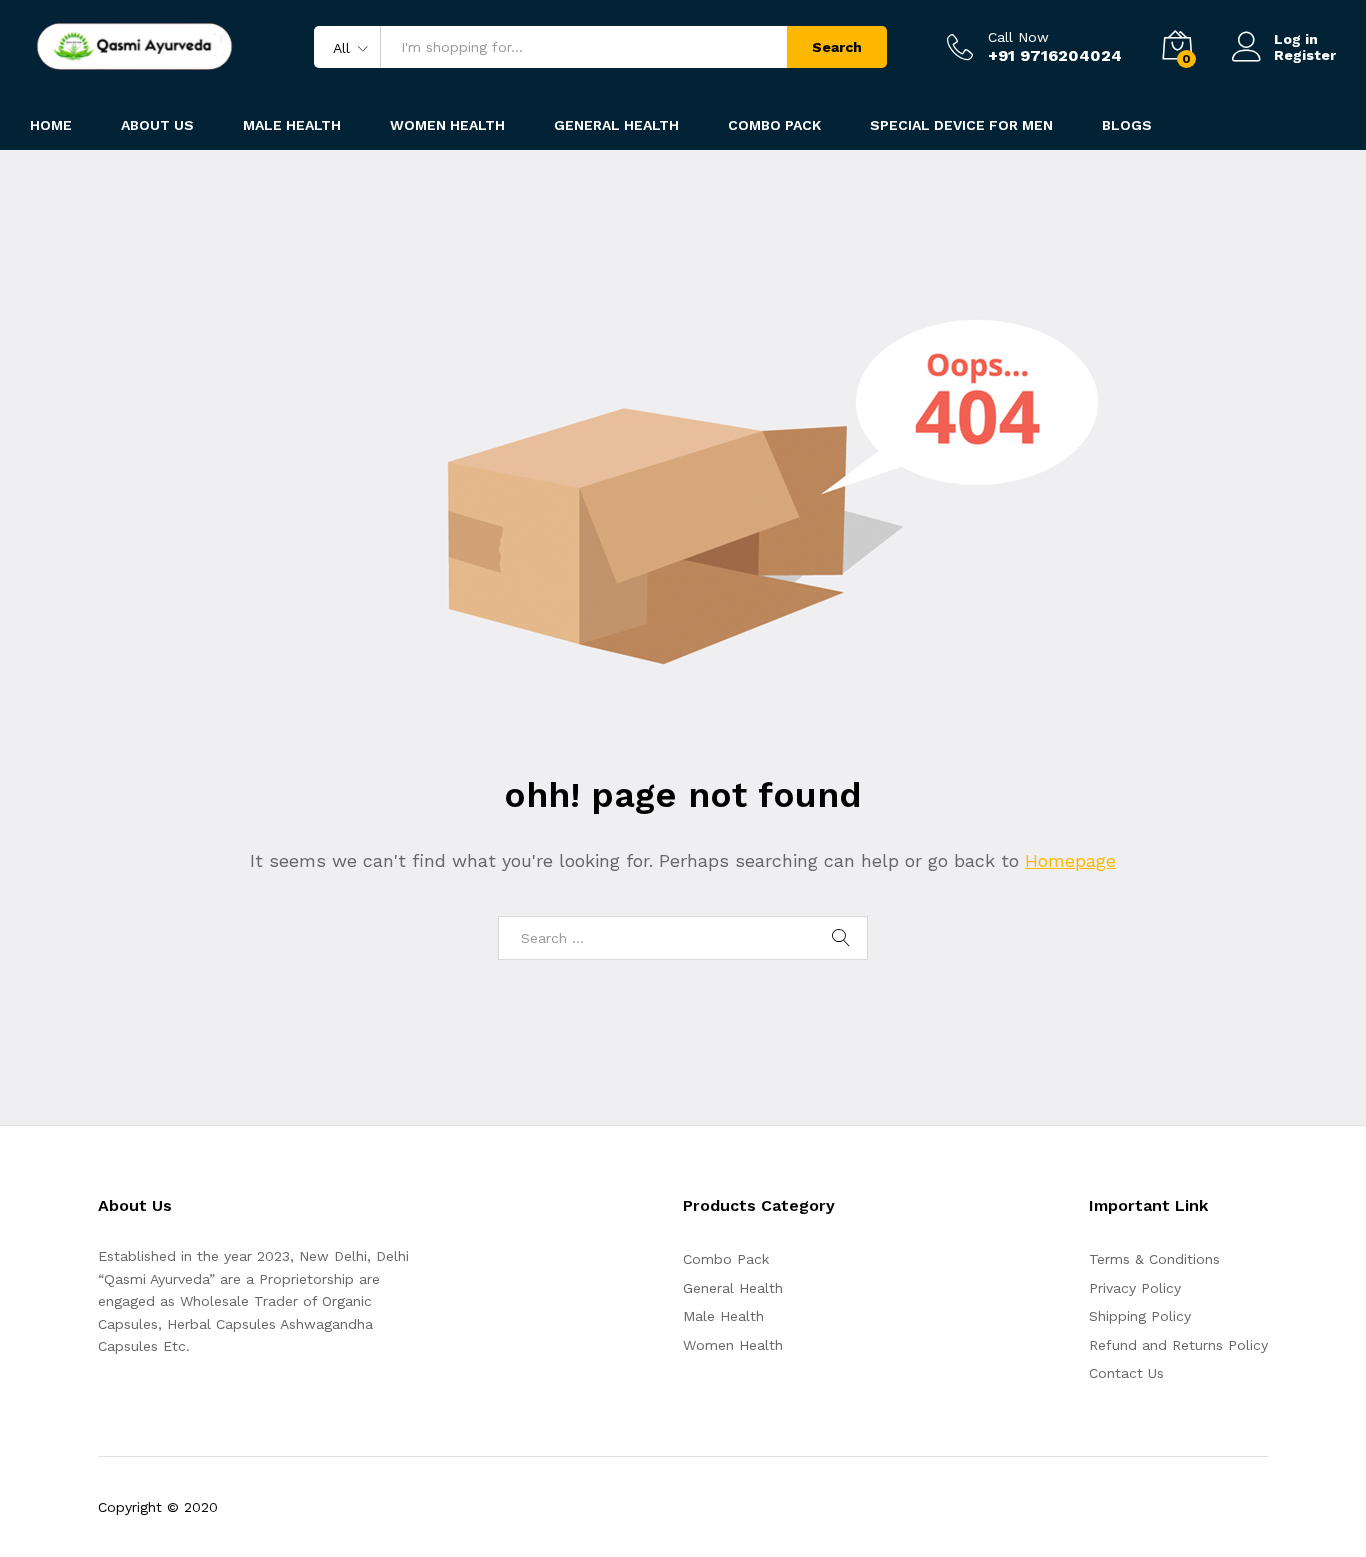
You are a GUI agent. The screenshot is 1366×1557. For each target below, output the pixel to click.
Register (1305, 55)
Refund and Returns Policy (1178, 1345)
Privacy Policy (1135, 1288)
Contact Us (1126, 1373)
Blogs (1127, 125)
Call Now (1018, 37)
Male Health (723, 1316)
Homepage (1070, 860)
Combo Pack (726, 1259)
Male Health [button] (292, 125)
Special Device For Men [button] (961, 125)
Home (51, 125)
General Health (733, 1288)
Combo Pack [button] (774, 125)
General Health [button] (616, 125)
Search (837, 47)
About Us (157, 125)
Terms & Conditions (1154, 1259)
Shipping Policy (1140, 1316)
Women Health (447, 125)
